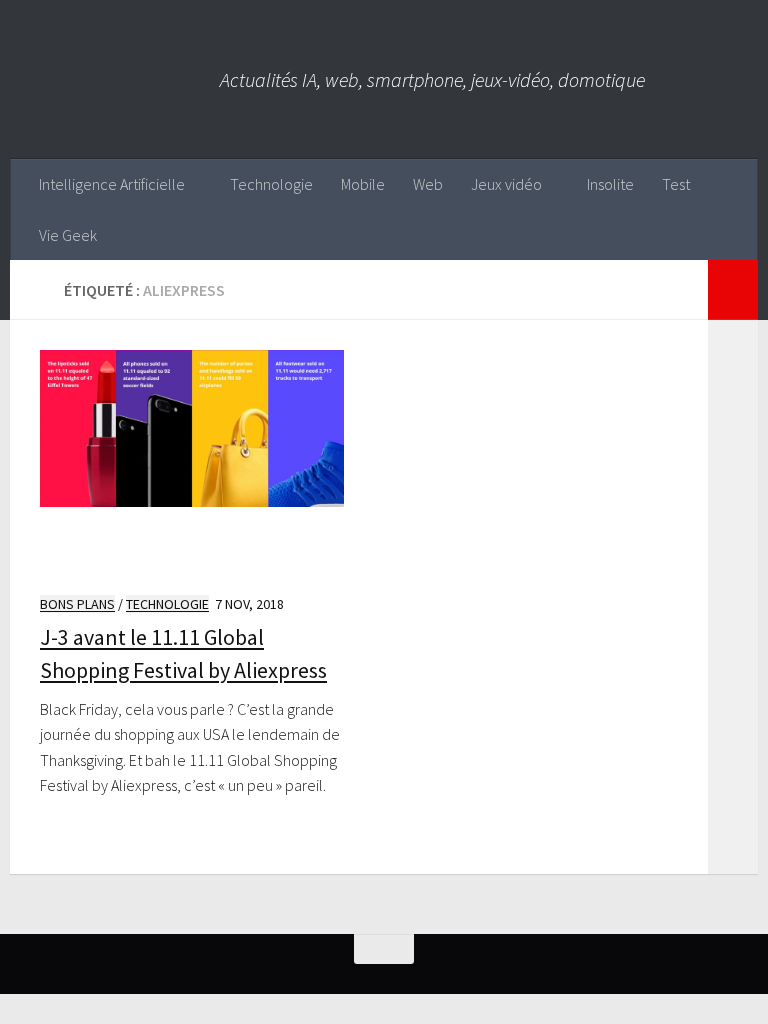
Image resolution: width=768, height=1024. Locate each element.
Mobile (363, 184)
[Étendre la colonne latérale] (733, 290)
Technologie (271, 184)
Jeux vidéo (506, 184)
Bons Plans (77, 604)
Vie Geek (68, 235)
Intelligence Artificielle (112, 184)
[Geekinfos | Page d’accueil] (115, 79)
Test (676, 184)
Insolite (610, 184)
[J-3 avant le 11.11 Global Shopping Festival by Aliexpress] (192, 463)
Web (428, 184)
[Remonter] (384, 949)
